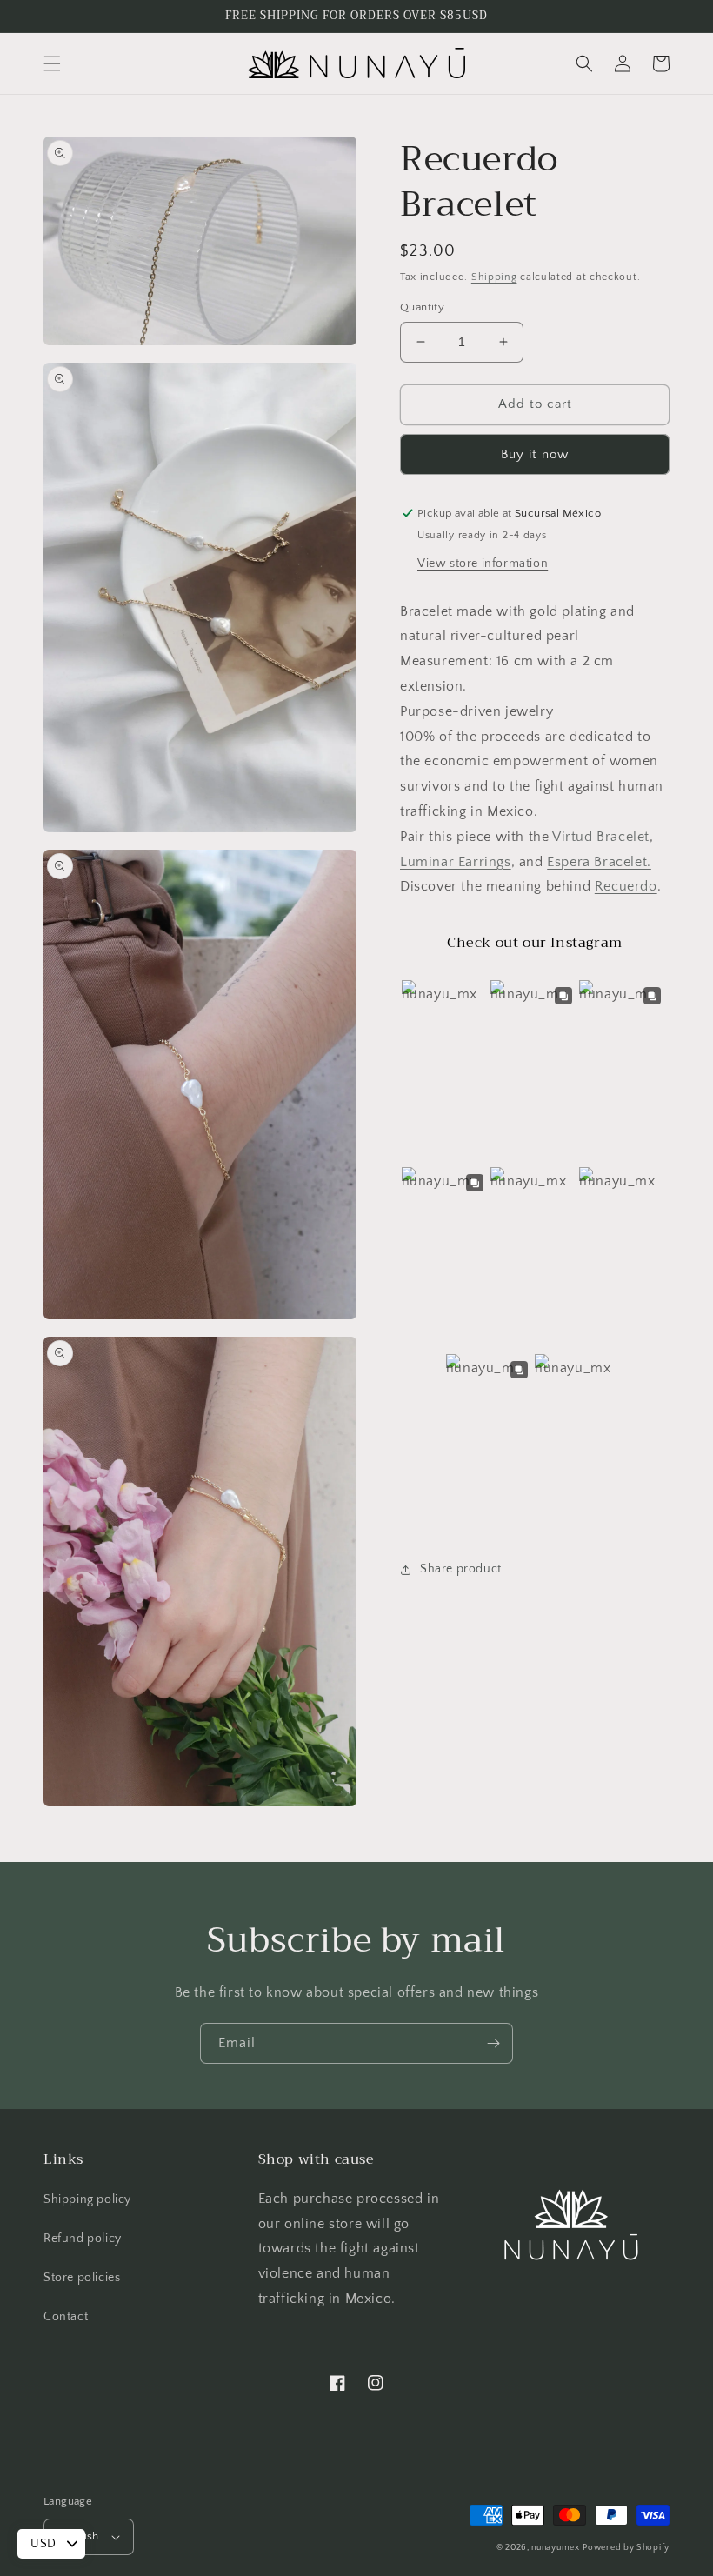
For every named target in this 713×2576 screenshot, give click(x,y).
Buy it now (535, 454)
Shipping (494, 277)
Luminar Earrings (456, 862)
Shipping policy (87, 2199)
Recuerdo (626, 886)
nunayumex (555, 2548)
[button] (52, 63)
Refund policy (83, 2239)
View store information (483, 564)
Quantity (422, 307)
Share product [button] (461, 1569)
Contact (66, 2317)
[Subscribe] (493, 2043)
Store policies (82, 2278)
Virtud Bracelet (601, 837)
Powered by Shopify (626, 2548)
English (80, 2536)
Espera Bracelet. (599, 862)
